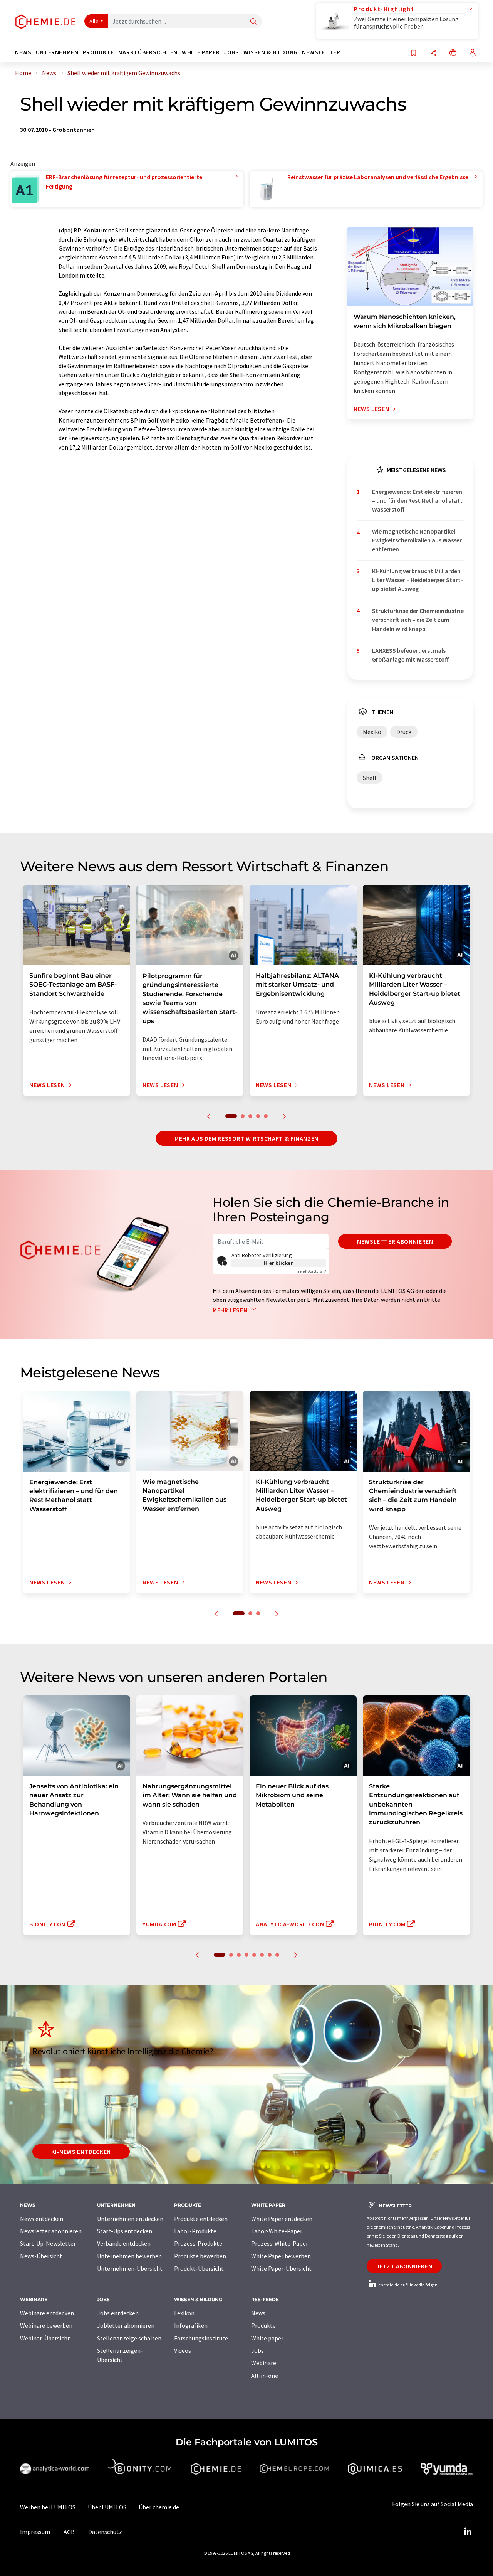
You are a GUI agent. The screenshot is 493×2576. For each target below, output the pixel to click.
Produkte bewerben (200, 2256)
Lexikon (184, 2313)
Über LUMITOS (107, 2507)
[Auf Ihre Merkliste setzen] (414, 53)
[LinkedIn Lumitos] (468, 2532)
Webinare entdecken (47, 2313)
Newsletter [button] (321, 52)
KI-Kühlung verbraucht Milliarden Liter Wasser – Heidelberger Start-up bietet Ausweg (418, 580)
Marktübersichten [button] (148, 52)
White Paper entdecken (282, 2219)
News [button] (23, 52)
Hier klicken (279, 1263)
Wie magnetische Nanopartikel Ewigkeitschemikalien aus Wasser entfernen (417, 540)
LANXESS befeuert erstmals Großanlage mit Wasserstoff (410, 655)
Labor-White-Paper (277, 2231)
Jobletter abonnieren (126, 2325)
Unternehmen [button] (57, 52)
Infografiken (191, 2325)
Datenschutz (105, 2532)
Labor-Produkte (195, 2231)
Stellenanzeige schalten (129, 2338)
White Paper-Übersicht (281, 2268)
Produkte (263, 2325)
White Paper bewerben (281, 2256)
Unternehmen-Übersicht (130, 2268)
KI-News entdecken (81, 2152)
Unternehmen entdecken (130, 2219)
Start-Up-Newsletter (48, 2243)
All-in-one (265, 2376)
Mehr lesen (231, 1310)
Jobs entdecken (118, 2313)
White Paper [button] (201, 52)
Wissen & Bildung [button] (271, 52)
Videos (183, 2350)
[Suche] (253, 22)
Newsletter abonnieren (395, 1241)
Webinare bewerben (46, 2325)
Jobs (257, 2350)
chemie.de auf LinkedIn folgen (407, 2285)
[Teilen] (433, 53)
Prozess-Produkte (198, 2243)
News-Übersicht (41, 2256)
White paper (267, 2338)
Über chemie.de (159, 2507)
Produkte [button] (98, 52)
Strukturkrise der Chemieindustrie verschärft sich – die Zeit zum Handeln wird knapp (418, 620)
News (258, 2313)
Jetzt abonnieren (404, 2266)
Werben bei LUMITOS (48, 2507)
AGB (69, 2532)
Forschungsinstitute (201, 2338)
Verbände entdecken (124, 2243)
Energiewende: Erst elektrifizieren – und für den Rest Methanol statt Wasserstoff (417, 501)
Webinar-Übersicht (45, 2338)
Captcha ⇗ (310, 1271)
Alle (94, 21)
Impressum (35, 2532)
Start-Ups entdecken (125, 2231)
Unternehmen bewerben (129, 2256)
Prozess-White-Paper (280, 2243)
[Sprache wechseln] (453, 53)
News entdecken (42, 2219)
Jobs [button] (231, 52)
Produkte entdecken (201, 2219)
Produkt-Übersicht (199, 2268)
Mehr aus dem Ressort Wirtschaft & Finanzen (246, 1138)
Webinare (264, 2363)
